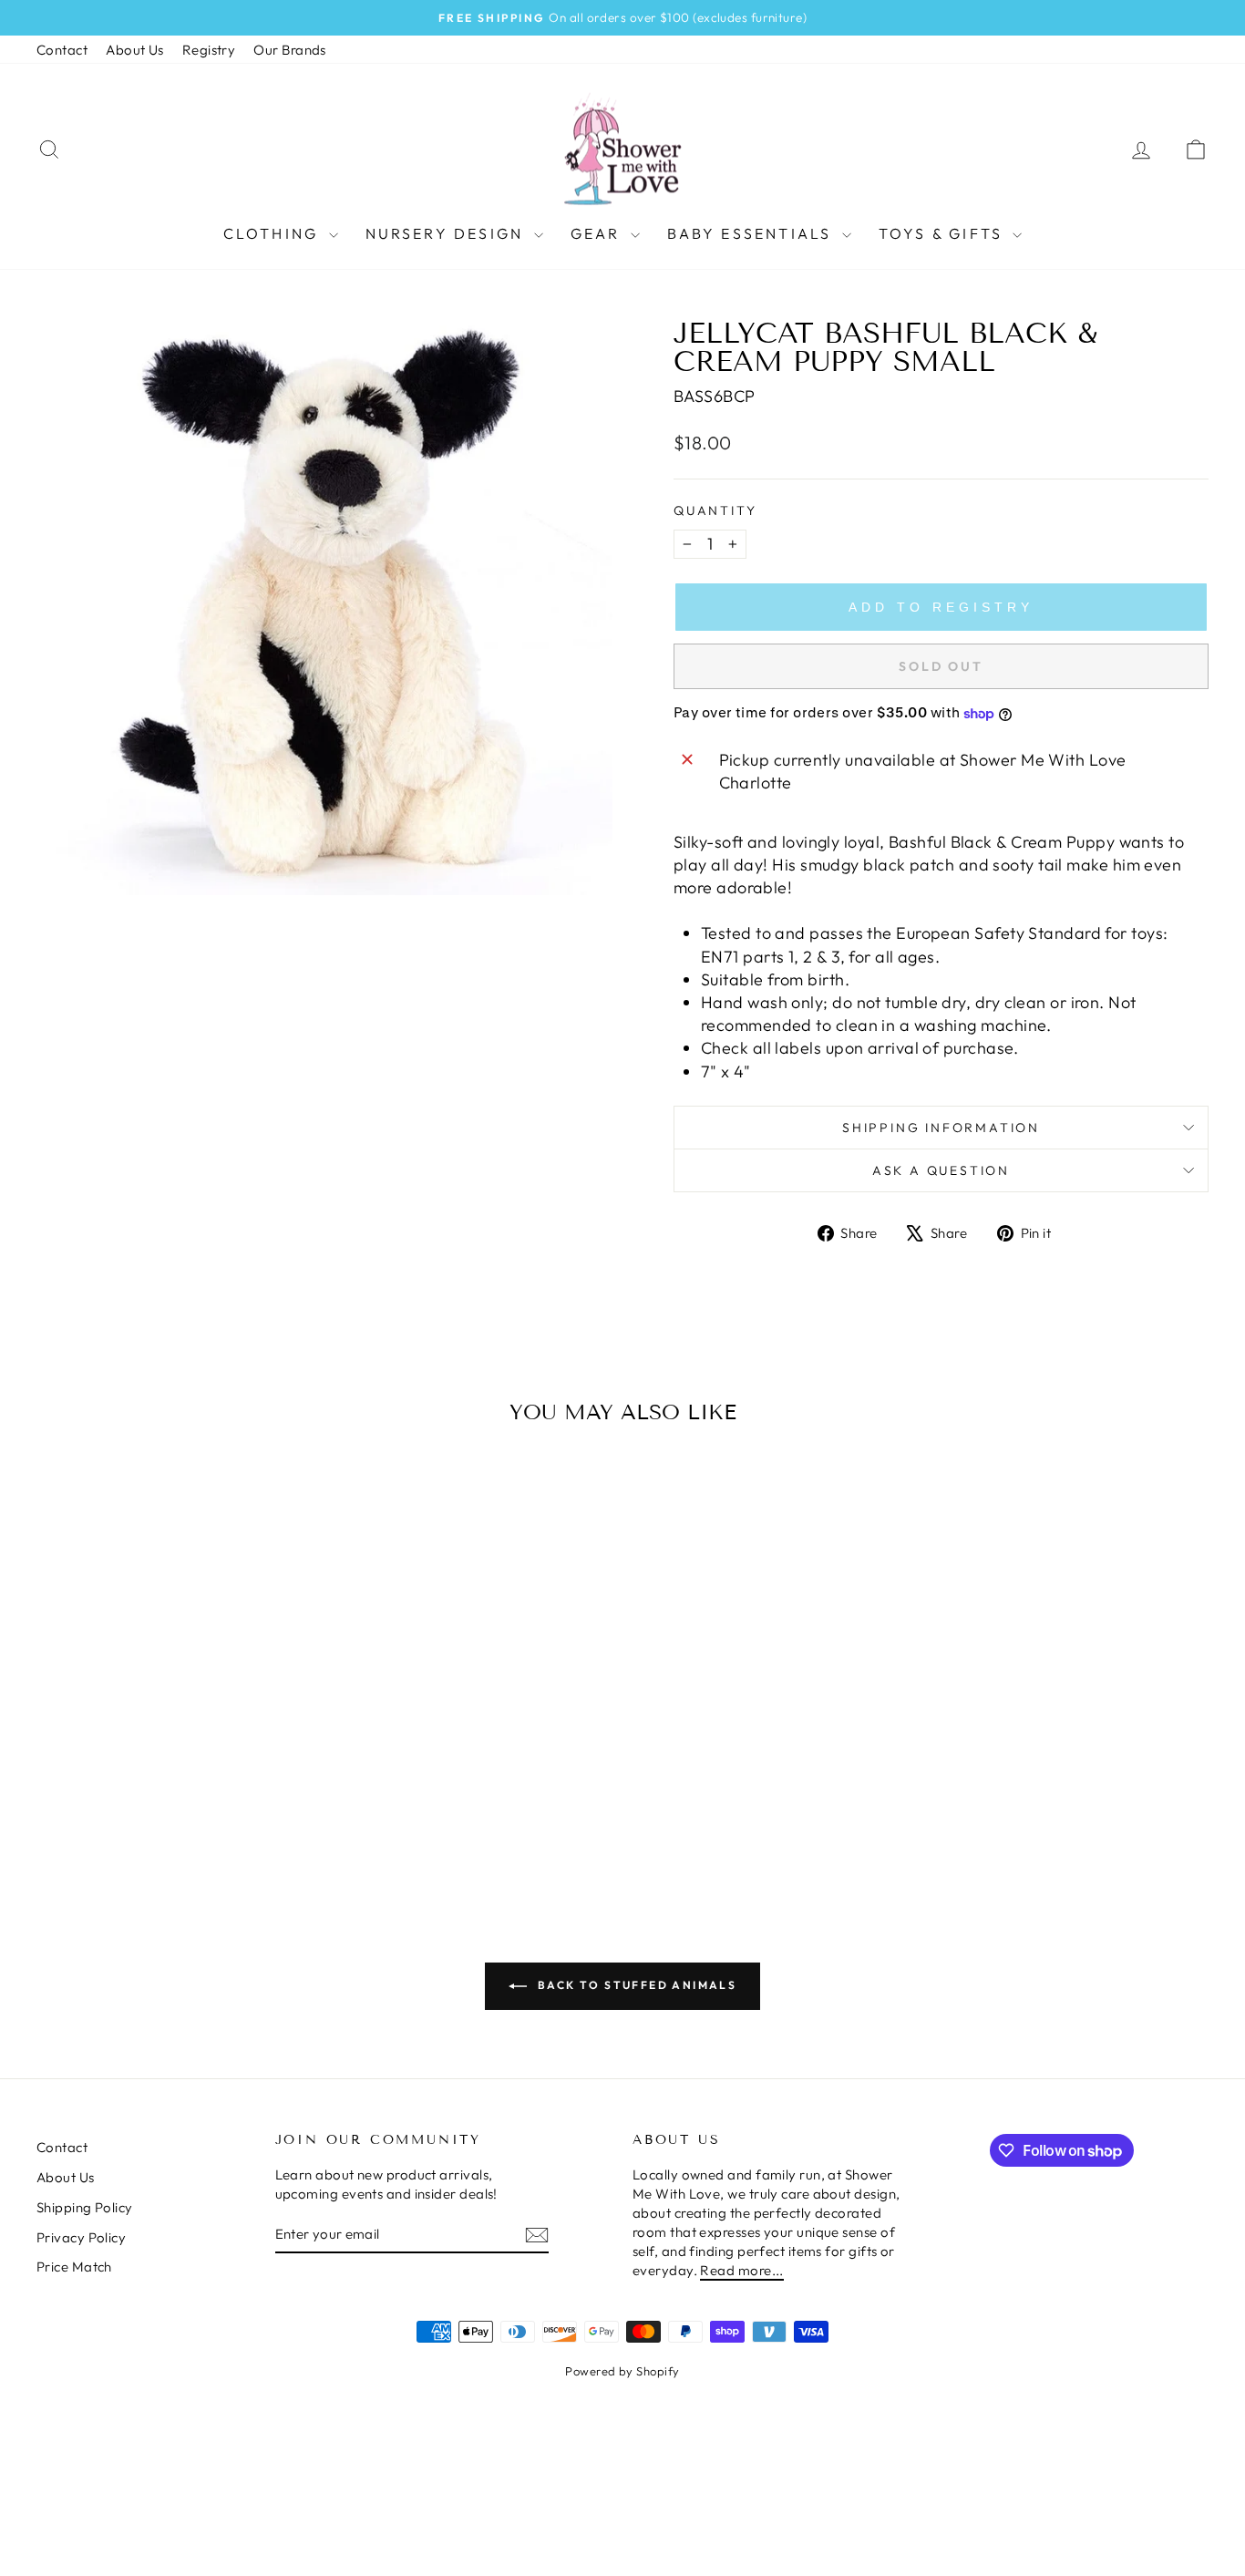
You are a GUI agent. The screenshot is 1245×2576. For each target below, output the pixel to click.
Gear (598, 233)
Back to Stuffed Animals (636, 1985)
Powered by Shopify (622, 2371)
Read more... (741, 2270)
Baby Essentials (752, 233)
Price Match (74, 2267)
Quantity (715, 510)
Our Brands (290, 50)
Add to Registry (941, 607)
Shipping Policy (85, 2207)
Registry (209, 50)
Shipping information (941, 1128)
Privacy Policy (81, 2237)
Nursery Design (448, 233)
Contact (62, 50)
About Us (135, 50)
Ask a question (941, 1170)
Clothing (274, 233)
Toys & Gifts (944, 233)
